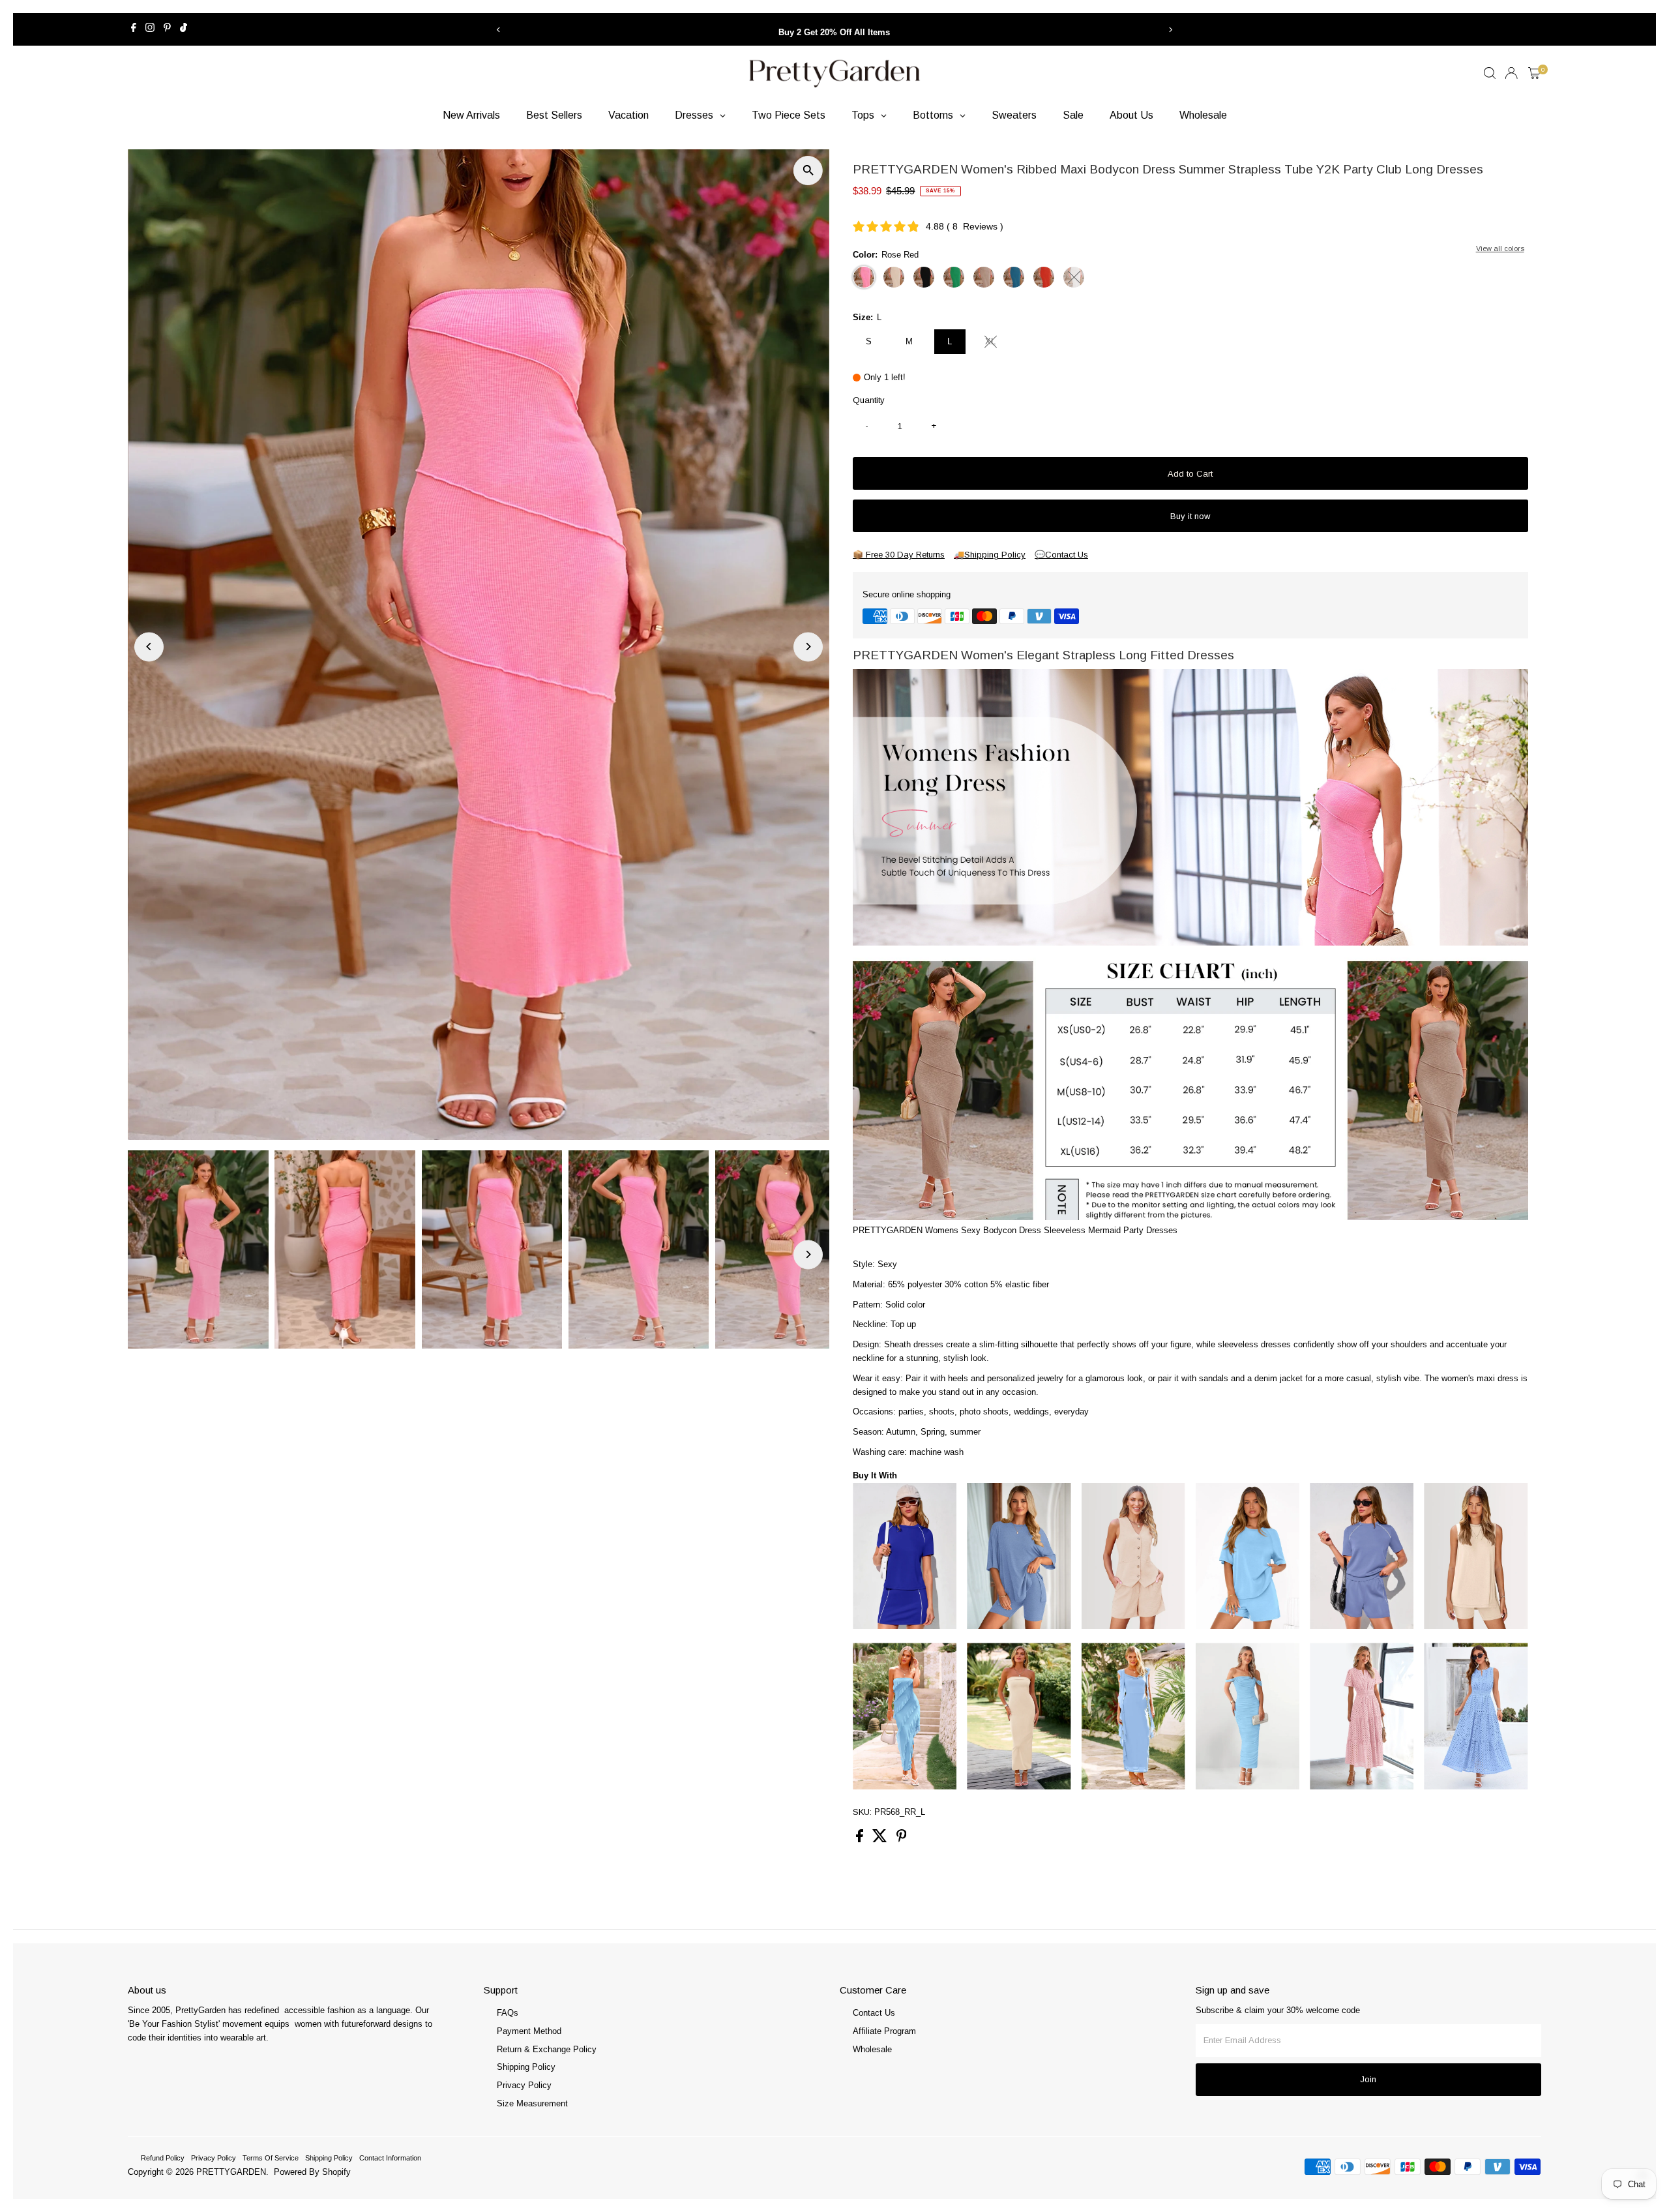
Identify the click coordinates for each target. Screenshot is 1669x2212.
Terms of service (271, 2158)
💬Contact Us (1061, 555)
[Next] (1171, 30)
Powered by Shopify (312, 2172)
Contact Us (874, 2013)
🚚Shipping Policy (990, 555)
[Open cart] (1534, 73)
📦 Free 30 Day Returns (899, 555)
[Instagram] (150, 29)
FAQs (508, 2013)
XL (996, 343)
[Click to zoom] (808, 171)
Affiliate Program (884, 2031)
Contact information (390, 2158)
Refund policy (163, 2158)
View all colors (1500, 248)
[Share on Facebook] (861, 1839)
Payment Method (529, 2031)
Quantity (869, 400)
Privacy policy (214, 2158)
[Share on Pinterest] (902, 1839)
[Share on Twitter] (881, 1839)
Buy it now (1190, 516)
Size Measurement (532, 2103)
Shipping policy (329, 2158)
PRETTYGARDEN (231, 2172)
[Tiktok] (184, 29)
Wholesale (872, 2049)
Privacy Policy (524, 2085)
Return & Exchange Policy (547, 2049)
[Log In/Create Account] (1511, 73)
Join (1368, 2079)
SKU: (862, 1812)
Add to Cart (1190, 474)
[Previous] (498, 30)
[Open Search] (1490, 73)
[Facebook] (134, 29)
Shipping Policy (526, 2067)
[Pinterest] (167, 29)
